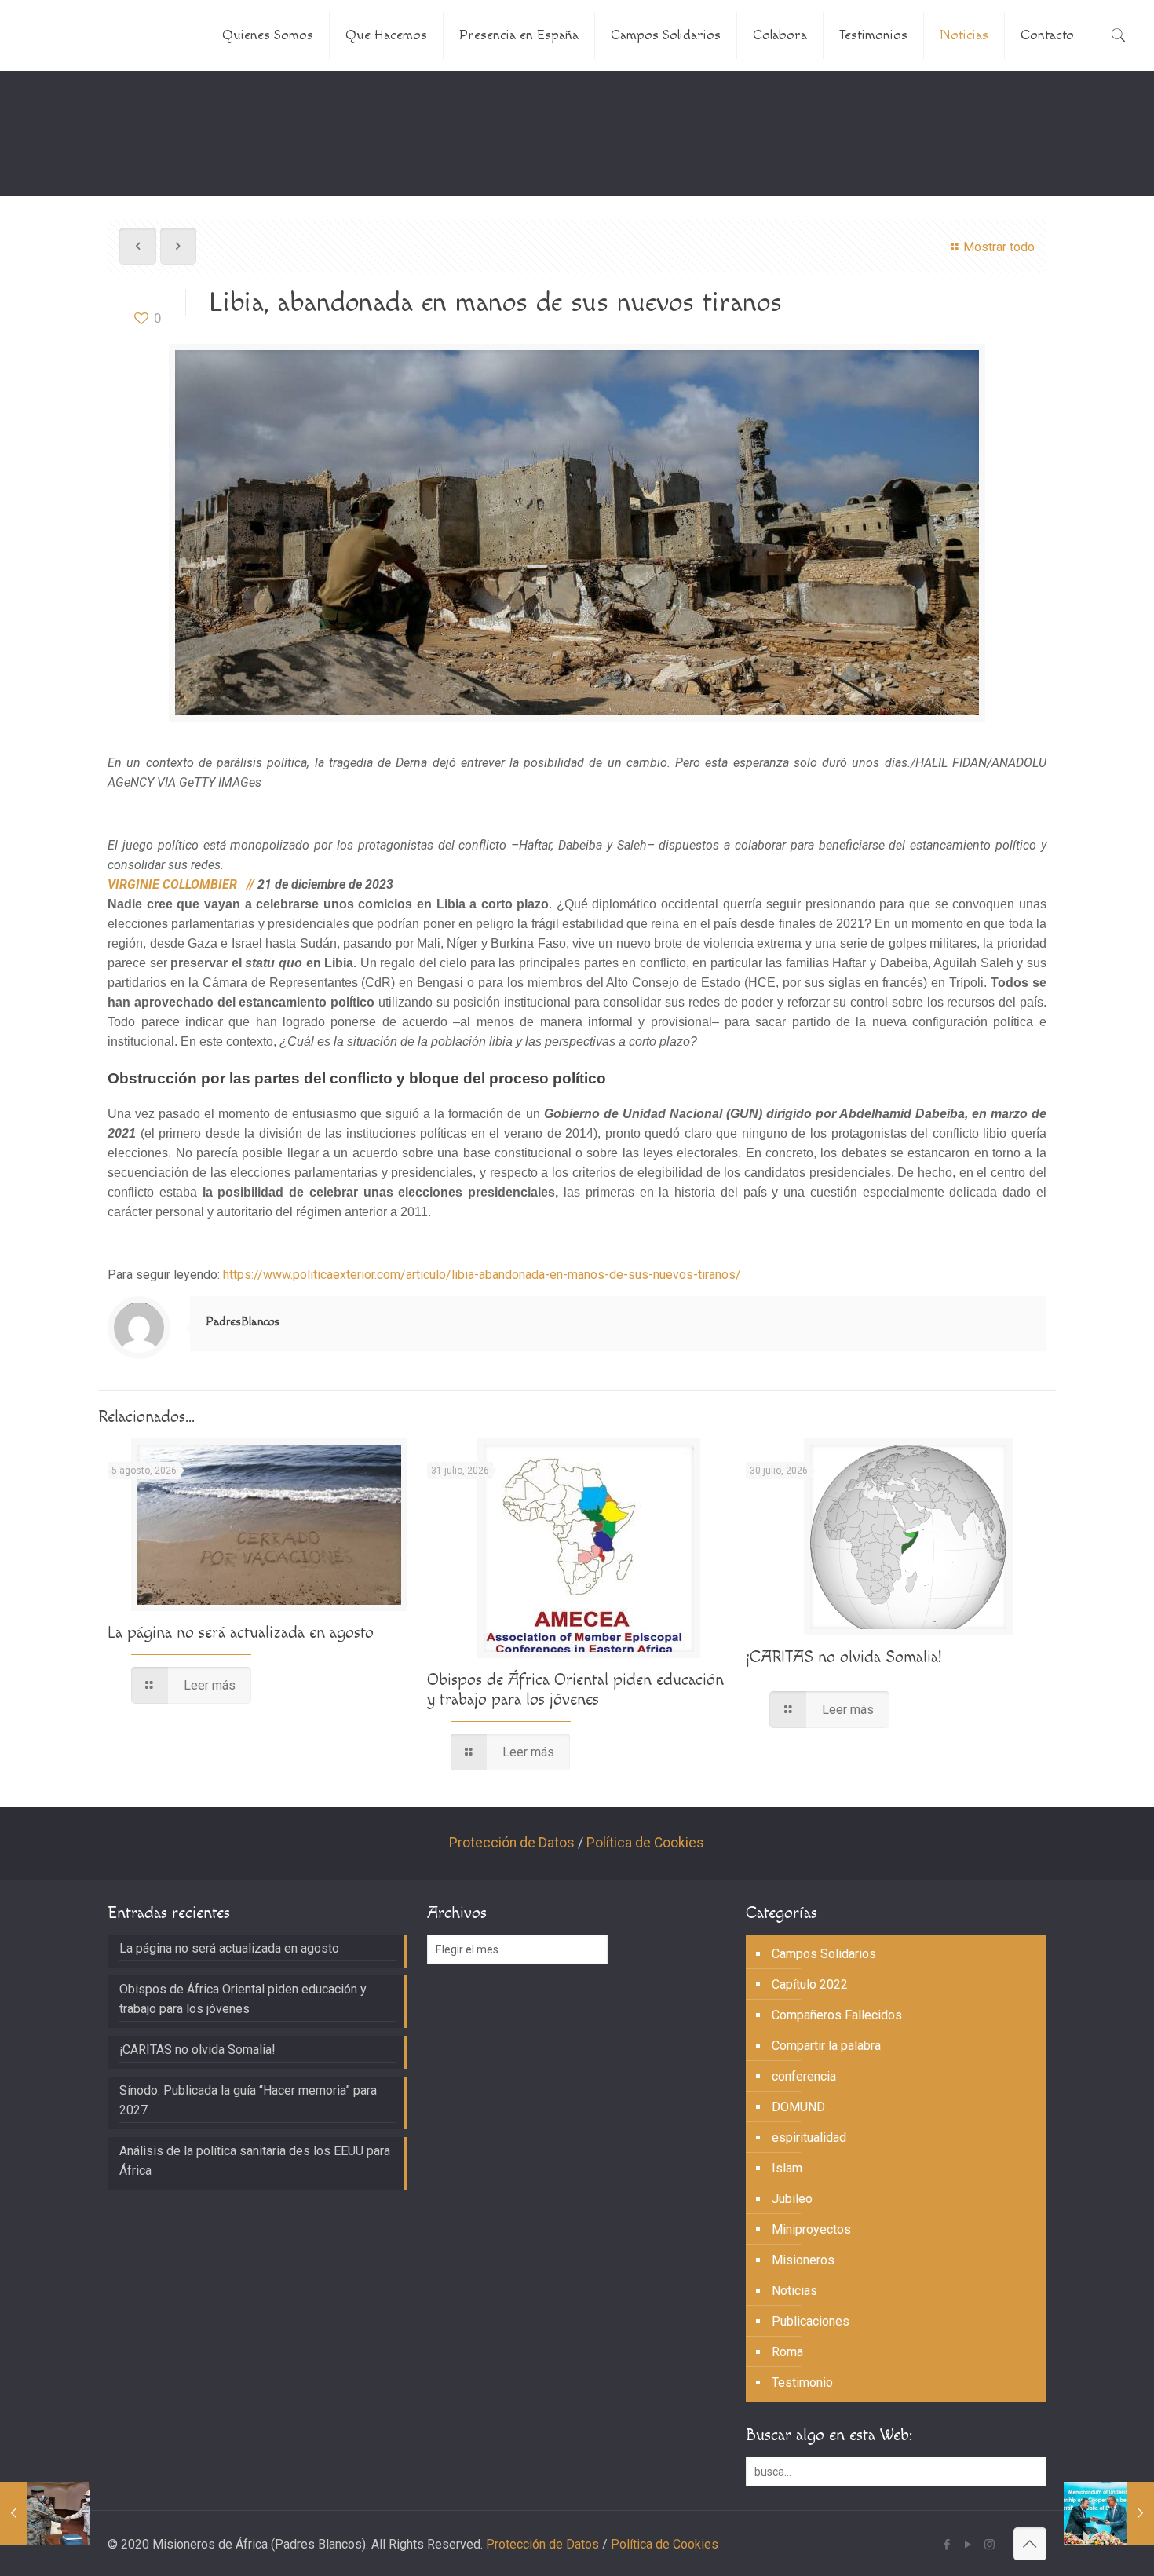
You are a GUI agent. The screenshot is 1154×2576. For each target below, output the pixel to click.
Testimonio (802, 2382)
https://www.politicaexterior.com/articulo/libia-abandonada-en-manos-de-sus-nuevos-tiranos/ (482, 1275)
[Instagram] (990, 2545)
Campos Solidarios (824, 1954)
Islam (787, 2168)
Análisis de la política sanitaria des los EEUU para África (255, 2161)
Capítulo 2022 (810, 1984)
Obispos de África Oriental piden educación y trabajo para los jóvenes (575, 1690)
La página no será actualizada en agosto (241, 1633)
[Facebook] (947, 2545)
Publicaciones (811, 2321)
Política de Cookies (645, 1843)
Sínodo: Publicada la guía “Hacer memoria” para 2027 (248, 2100)
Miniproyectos (811, 2229)
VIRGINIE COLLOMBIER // (183, 884)
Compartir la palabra (826, 2046)
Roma (787, 2352)
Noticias (794, 2291)
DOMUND (798, 2107)
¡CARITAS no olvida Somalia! (844, 1657)
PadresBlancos (243, 1322)
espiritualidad (809, 2138)
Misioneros (803, 2260)
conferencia (804, 2076)
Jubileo (792, 2199)
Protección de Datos (512, 1843)
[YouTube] (968, 2545)
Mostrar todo (999, 247)
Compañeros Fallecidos (837, 2015)
